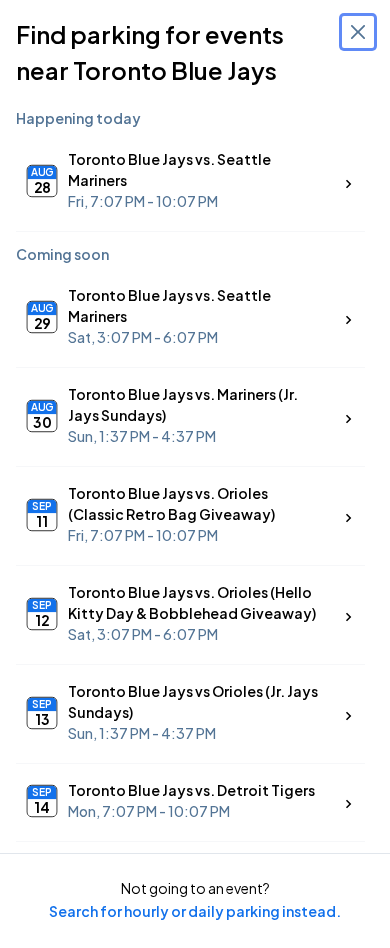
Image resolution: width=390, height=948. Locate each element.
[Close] (358, 32)
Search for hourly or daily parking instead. (195, 911)
